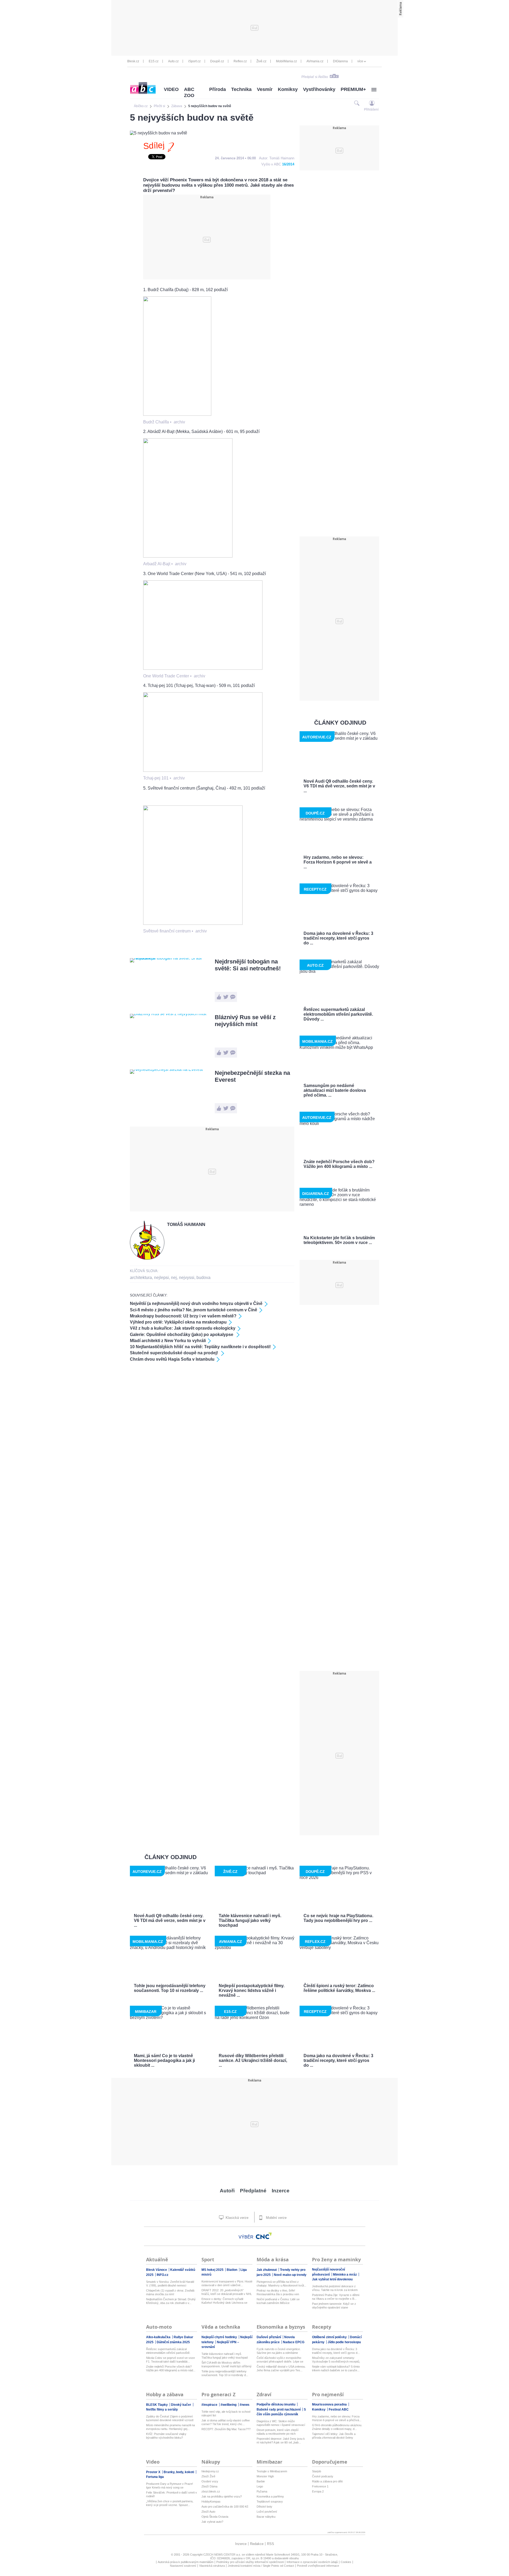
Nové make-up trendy (290, 2275)
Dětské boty (264, 2507)
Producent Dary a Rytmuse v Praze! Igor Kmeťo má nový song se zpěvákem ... (170, 2486)
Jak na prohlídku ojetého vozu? (222, 2496)
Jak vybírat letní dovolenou (332, 2279)
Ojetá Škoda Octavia (215, 2517)
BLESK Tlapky (157, 2405)
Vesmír (265, 89)
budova (203, 1278)
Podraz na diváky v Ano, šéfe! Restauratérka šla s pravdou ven (278, 2292)
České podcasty (323, 2476)
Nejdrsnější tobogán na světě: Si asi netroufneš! (248, 965)
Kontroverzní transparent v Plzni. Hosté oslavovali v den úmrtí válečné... (227, 2283)
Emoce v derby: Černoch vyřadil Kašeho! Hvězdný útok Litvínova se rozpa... (224, 2301)
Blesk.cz (133, 61)
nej (174, 1278)
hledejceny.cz (210, 2471)
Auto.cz (173, 61)
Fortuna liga (155, 2477)
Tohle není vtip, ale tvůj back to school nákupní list (226, 2413)
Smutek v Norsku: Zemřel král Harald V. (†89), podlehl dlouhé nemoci (170, 2284)
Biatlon (232, 2270)
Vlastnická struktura (212, 2566)
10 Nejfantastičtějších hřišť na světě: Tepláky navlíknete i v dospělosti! (200, 1347)
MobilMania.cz (286, 61)
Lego (260, 2486)
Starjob (317, 2471)
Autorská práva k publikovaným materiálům (186, 2562)
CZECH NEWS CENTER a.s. (223, 2555)
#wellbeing (229, 2405)
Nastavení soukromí (183, 2566)
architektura (141, 1278)
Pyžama (262, 2491)
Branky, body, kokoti (179, 2472)
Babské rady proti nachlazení (279, 2409)
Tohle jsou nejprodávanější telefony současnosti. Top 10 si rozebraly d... (225, 2373)
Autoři (227, 2191)
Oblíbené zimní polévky (330, 2337)
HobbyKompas (211, 2501)
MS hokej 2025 (213, 2270)
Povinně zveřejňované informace (318, 2566)
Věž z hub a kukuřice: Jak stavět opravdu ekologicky (183, 1328)
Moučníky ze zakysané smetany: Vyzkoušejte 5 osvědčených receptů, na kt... (336, 2360)
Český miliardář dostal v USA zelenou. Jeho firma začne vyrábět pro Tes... (281, 2368)
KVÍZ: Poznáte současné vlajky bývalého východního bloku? (166, 2436)
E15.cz (154, 61)
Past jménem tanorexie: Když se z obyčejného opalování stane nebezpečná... (334, 2306)
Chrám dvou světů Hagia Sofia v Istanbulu (172, 1359)
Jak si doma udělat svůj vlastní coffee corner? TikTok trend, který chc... (226, 2422)
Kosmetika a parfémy (270, 2496)
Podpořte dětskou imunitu (276, 2404)
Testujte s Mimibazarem (272, 2471)
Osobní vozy (210, 2481)
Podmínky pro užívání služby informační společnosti (250, 2562)
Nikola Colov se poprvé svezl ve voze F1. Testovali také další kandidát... (170, 2360)
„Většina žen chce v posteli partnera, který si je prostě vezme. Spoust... (170, 2503)
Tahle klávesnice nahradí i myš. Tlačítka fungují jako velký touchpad (225, 2356)
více (360, 61)
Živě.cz (261, 61)
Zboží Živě (208, 2476)
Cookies (346, 2562)
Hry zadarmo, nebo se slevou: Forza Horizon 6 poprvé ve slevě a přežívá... (337, 2418)
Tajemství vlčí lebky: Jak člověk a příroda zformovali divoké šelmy (334, 2436)
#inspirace (210, 2405)
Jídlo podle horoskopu (344, 2342)
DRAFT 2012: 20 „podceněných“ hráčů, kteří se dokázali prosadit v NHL (227, 2292)
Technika (241, 89)
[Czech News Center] (264, 2236)
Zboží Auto (208, 2512)
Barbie (261, 2481)
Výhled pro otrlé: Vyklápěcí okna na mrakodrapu (178, 1322)
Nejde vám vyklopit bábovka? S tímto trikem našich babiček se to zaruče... (336, 2368)
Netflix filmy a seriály (162, 2409)
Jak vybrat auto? (212, 2522)
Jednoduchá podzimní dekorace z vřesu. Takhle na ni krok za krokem (335, 2288)
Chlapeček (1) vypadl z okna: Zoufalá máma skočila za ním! (170, 2292)
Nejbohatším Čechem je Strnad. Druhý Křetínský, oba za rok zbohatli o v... (171, 2301)
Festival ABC (339, 2409)
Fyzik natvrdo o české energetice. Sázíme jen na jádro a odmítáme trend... (279, 2351)
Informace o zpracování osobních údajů (312, 2562)
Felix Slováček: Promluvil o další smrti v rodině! (172, 2494)
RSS (271, 2544)
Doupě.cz (217, 61)
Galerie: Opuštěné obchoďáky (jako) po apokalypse (182, 1335)
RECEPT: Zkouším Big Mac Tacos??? (226, 2429)
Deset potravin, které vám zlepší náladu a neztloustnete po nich (278, 2432)
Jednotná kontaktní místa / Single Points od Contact (261, 2566)
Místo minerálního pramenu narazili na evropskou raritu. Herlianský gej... (170, 2427)
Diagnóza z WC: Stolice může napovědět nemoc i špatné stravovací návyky (281, 2423)
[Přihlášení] (372, 103)
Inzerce (281, 2191)
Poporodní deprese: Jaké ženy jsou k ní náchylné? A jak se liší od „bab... (281, 2441)
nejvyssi (187, 1278)
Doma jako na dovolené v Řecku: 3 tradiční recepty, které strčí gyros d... (336, 2351)
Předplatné (253, 2191)
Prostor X (154, 2472)
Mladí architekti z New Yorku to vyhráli (168, 1341)
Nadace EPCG (294, 2342)
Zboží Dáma (209, 2486)
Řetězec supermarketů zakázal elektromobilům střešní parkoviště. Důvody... (168, 2351)
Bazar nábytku (266, 2517)
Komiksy (288, 89)
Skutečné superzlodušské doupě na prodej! (174, 1353)
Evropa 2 (318, 2491)
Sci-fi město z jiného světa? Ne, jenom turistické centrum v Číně (194, 1310)
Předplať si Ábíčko (315, 77)
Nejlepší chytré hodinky (220, 2337)
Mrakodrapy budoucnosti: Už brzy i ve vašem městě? (183, 1316)
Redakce (257, 2544)
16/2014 (288, 164)
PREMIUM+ (353, 89)
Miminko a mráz (345, 2275)
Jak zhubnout (267, 2270)
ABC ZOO (189, 92)
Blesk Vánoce (157, 2270)
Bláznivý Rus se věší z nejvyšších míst (245, 1021)
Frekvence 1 (320, 2486)
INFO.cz (163, 2275)
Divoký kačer (181, 2405)
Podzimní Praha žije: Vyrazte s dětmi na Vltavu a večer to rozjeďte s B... (336, 2297)
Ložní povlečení (267, 2512)
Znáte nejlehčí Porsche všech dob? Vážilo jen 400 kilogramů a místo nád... (171, 2368)
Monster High (265, 2476)
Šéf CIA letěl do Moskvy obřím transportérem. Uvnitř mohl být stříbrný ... (227, 2365)
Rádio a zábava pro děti (327, 2481)
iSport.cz (194, 61)
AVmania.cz (315, 61)
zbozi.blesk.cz (211, 2491)
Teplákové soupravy (270, 2501)
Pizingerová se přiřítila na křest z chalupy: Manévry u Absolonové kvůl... (281, 2284)
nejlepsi (161, 1278)
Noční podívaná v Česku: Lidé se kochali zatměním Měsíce (278, 2301)
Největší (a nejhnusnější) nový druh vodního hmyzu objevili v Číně (196, 1304)
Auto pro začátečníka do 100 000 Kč (225, 2507)
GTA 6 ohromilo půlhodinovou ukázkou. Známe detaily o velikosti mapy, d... (337, 2427)
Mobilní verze (276, 2218)
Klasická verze (236, 2218)
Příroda (218, 89)
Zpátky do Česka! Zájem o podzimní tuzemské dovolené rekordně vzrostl (170, 2418)
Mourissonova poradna (330, 2404)
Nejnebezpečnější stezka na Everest (252, 1076)
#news (245, 2405)
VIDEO (171, 89)
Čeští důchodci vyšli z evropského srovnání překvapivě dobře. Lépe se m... (280, 2360)
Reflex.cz (240, 61)
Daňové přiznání (269, 2337)
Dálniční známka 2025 (173, 2342)
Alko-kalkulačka (159, 2337)
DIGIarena (340, 61)
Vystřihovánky (319, 89)
